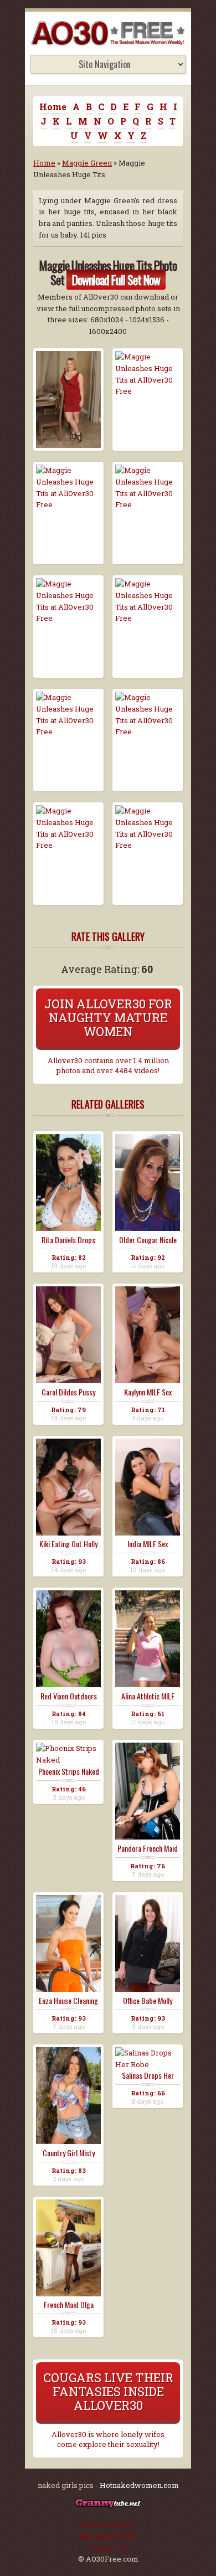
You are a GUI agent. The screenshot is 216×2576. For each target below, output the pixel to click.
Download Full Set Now (116, 280)
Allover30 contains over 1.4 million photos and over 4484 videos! (108, 1065)
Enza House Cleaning (68, 2001)
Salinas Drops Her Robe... (148, 2075)
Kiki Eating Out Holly (68, 1544)
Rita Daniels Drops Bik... (68, 1240)
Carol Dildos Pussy (68, 1392)
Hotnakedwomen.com (139, 2485)
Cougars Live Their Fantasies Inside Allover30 (108, 2391)
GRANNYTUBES (108, 2536)
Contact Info (108, 2548)
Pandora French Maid (148, 1848)
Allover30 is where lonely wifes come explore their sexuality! (108, 2439)
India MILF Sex (148, 1544)
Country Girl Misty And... (69, 2153)
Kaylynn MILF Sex (148, 1392)
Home (53, 107)
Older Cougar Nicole (148, 1240)
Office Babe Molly (148, 2001)
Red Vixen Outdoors (69, 1696)
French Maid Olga (69, 2305)
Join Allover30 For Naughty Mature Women (108, 1017)
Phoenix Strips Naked (69, 1771)
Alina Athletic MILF (148, 1696)
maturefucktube (108, 2525)
